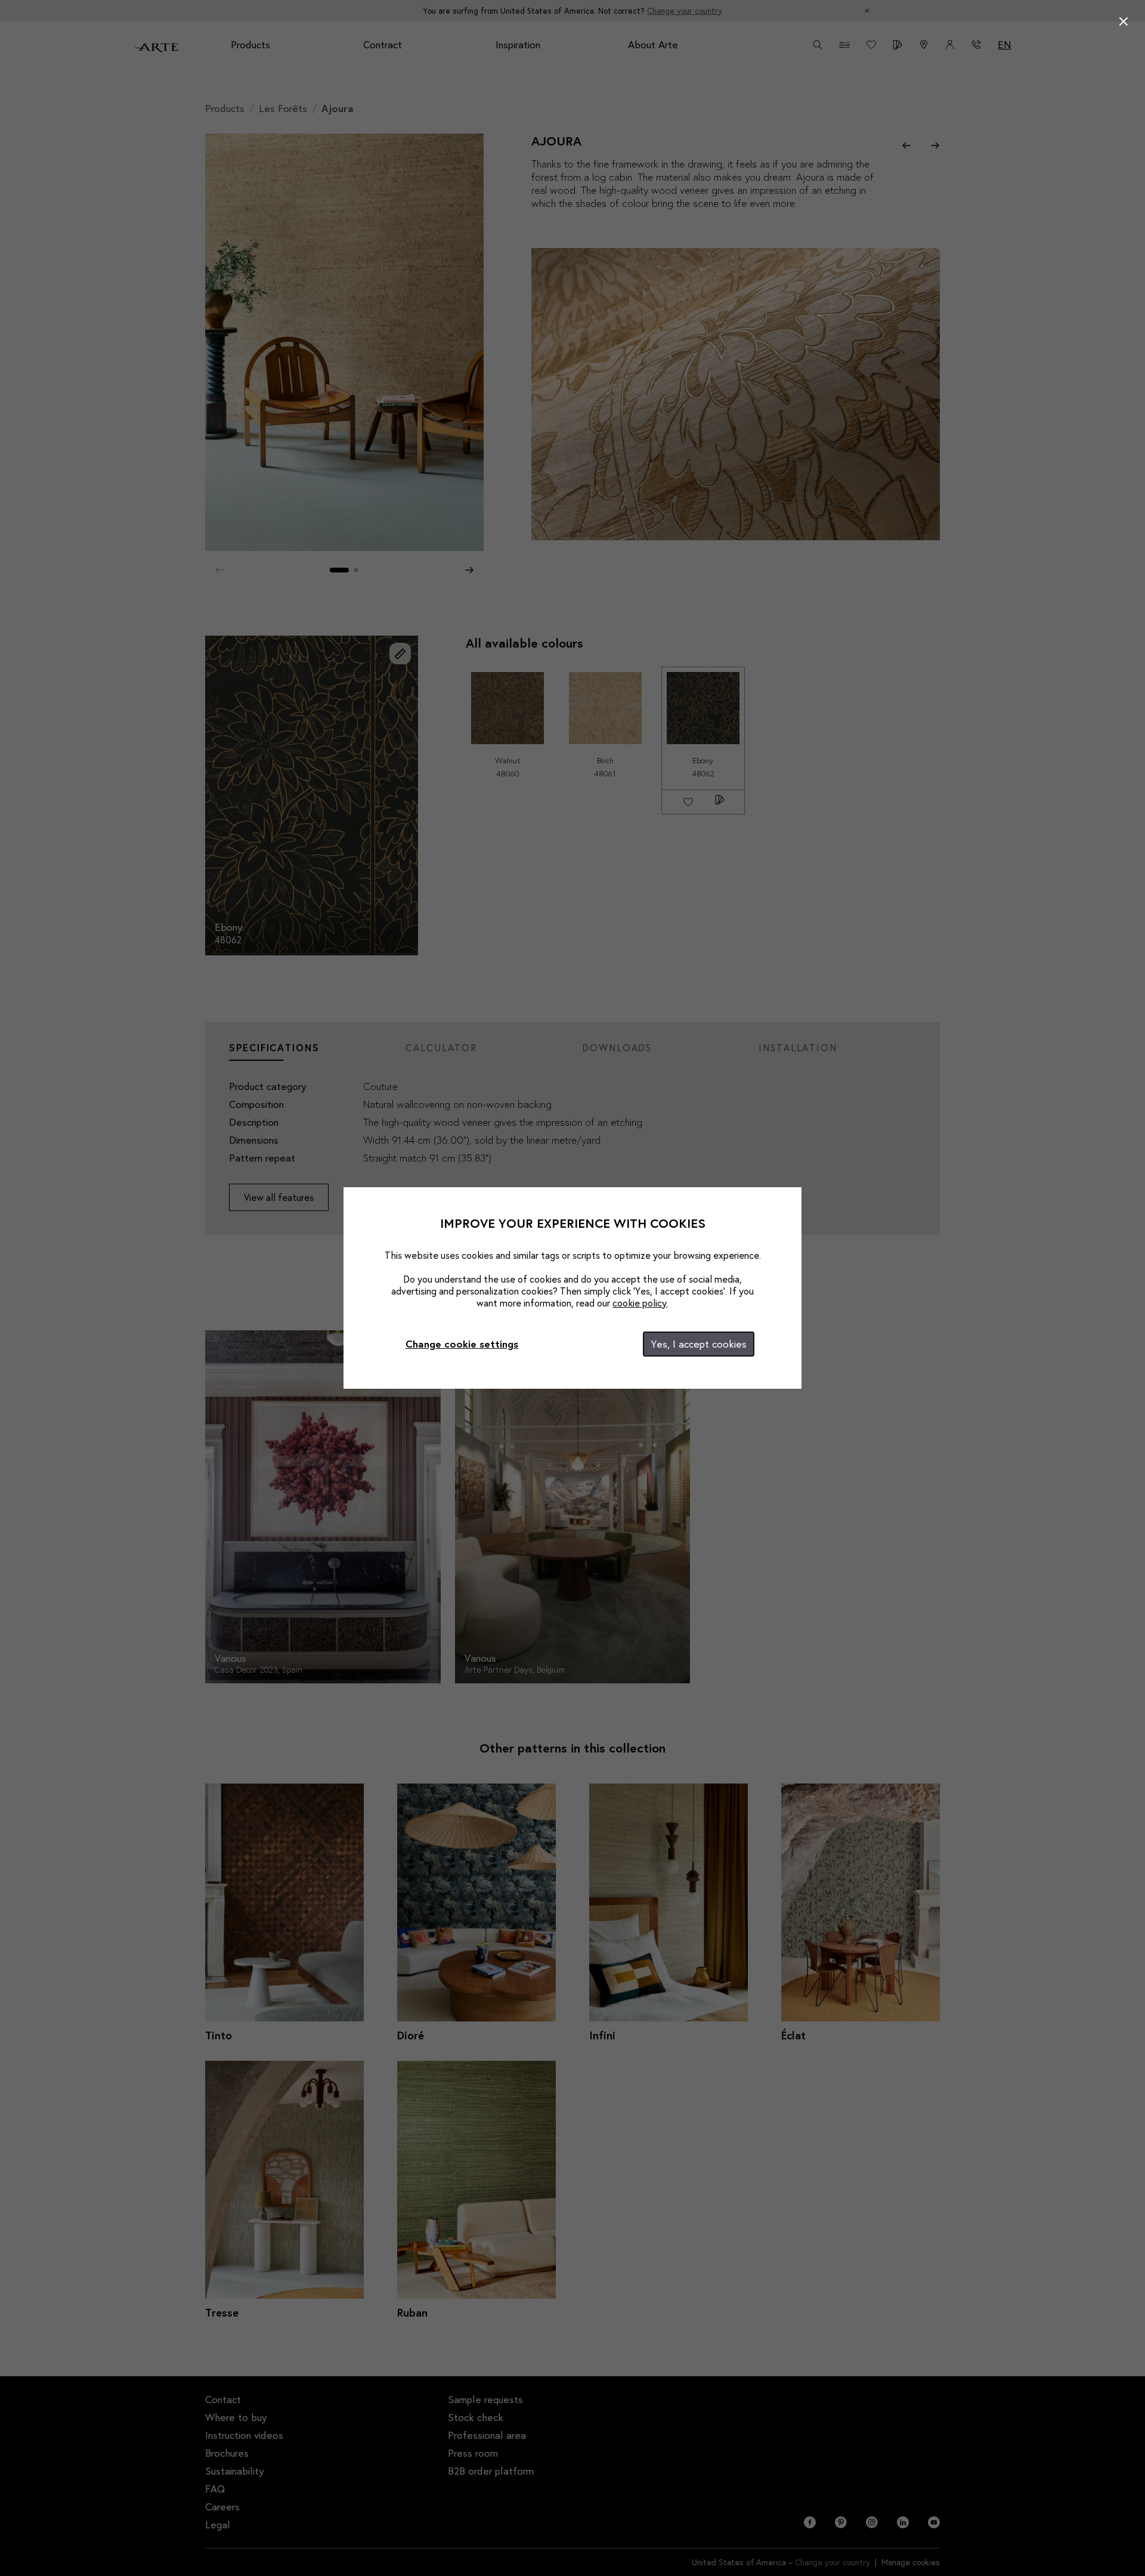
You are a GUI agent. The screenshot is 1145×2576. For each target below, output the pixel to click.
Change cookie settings (462, 1344)
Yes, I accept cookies (699, 1344)
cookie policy (640, 1303)
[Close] (1124, 21)
